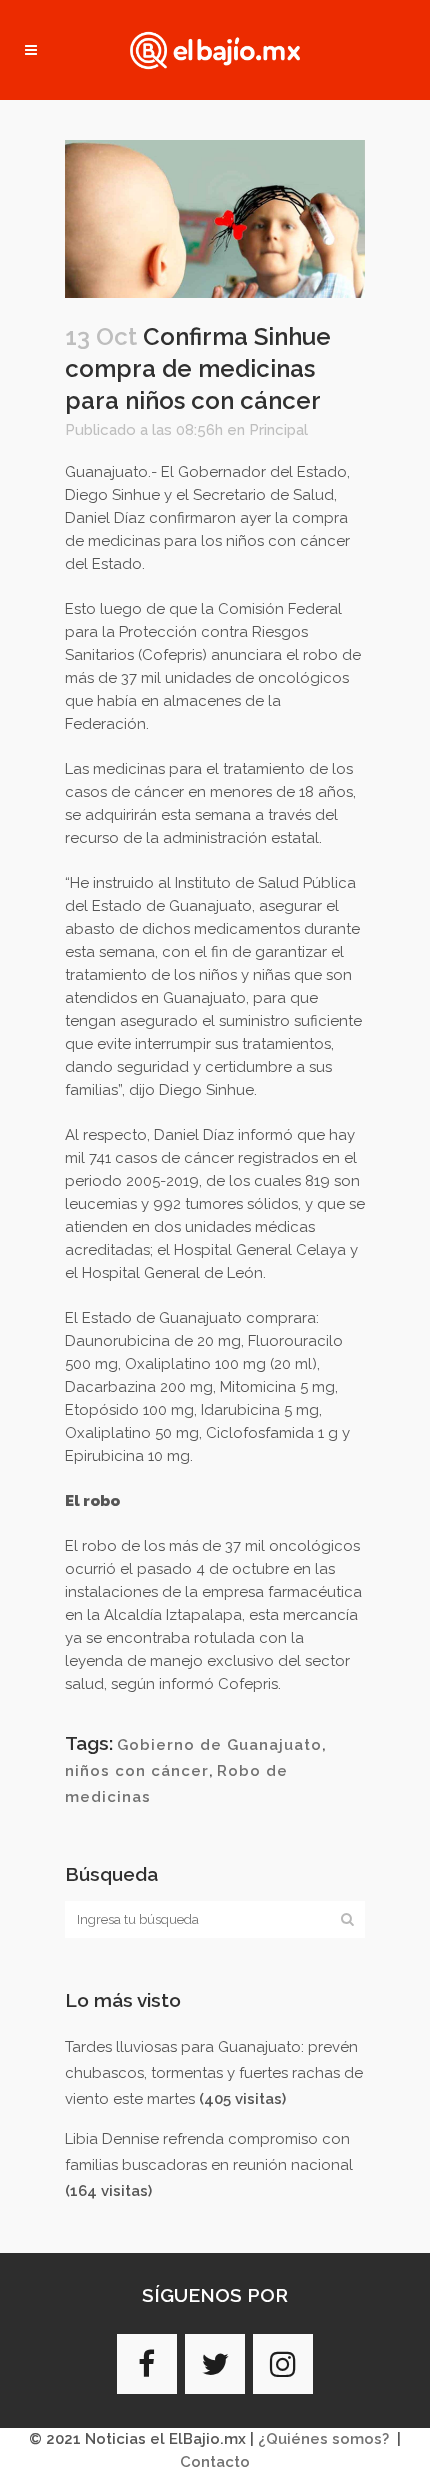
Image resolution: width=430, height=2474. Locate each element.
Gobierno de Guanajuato (219, 1745)
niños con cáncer (137, 1771)
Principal (278, 430)
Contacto (215, 2462)
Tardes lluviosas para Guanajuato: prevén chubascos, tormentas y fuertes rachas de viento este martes (214, 2073)
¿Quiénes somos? (323, 2439)
